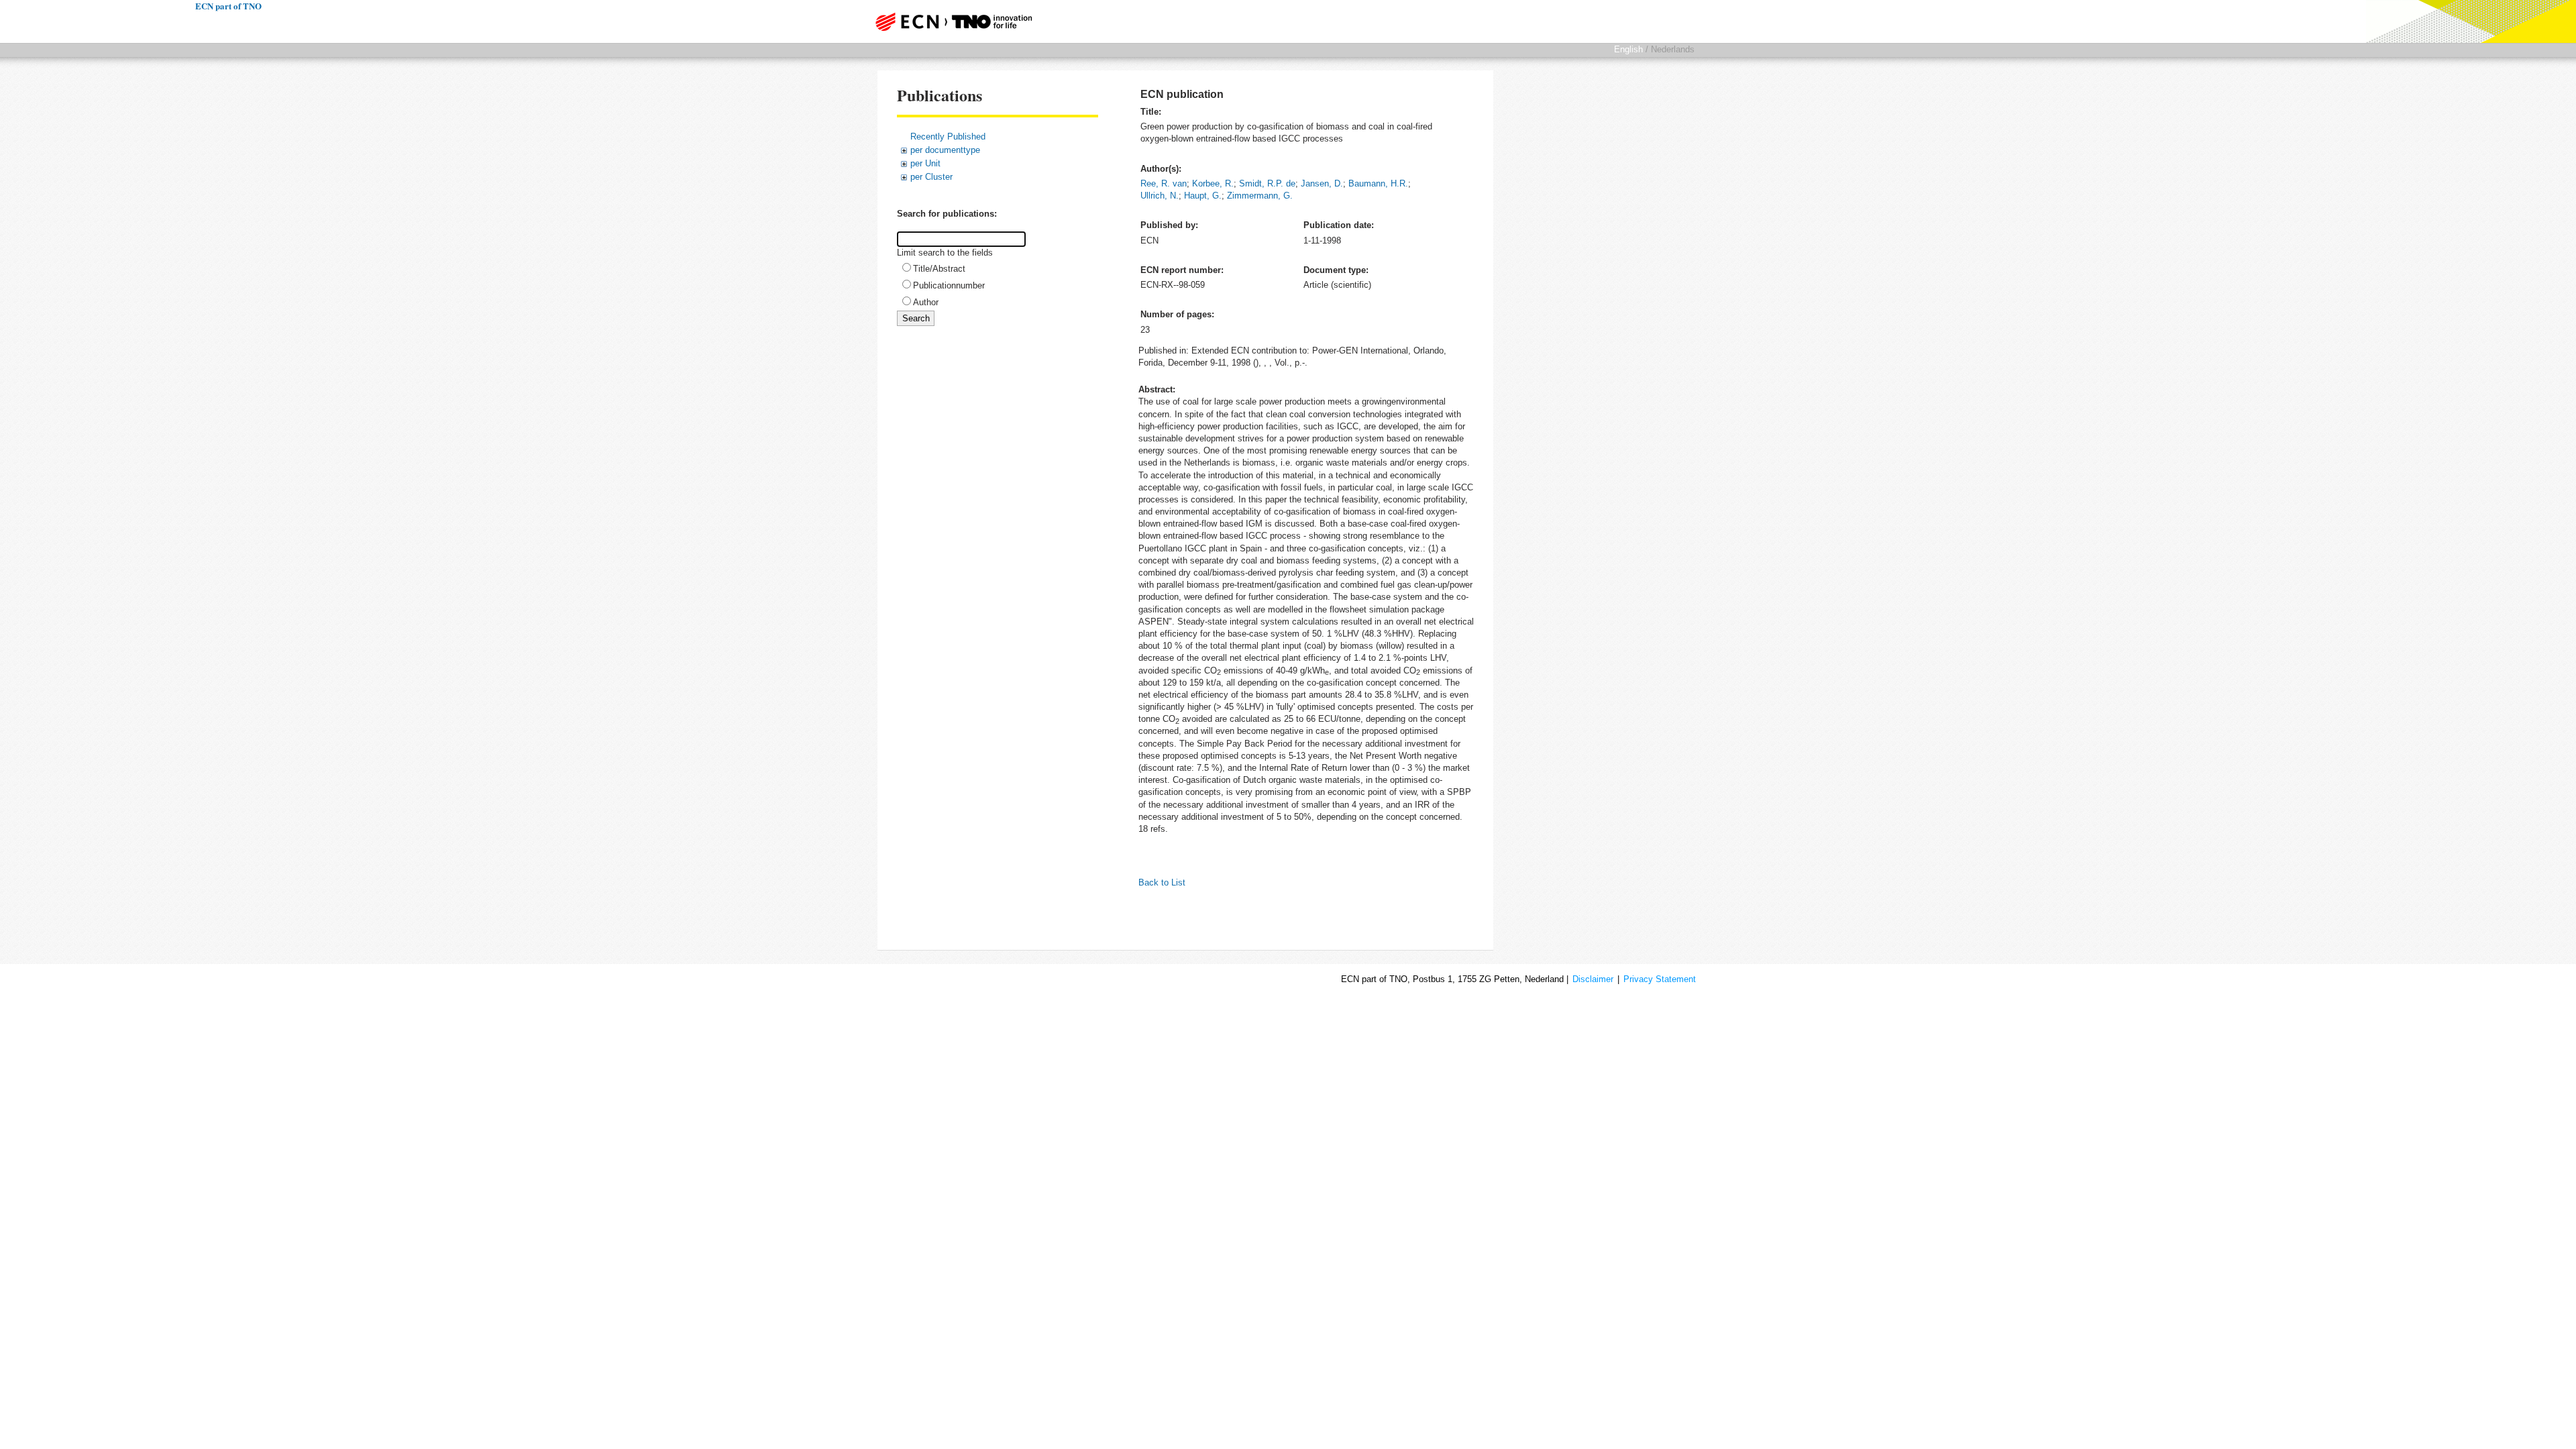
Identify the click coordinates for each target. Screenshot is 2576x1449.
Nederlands (1673, 49)
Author (926, 302)
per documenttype (945, 150)
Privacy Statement (1660, 979)
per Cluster (931, 177)
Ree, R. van (1164, 183)
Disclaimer (1593, 979)
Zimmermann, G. (1260, 196)
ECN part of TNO (949, 21)
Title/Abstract (939, 269)
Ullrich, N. (1160, 196)
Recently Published (948, 137)
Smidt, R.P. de (1267, 183)
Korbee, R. (1213, 183)
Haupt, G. (1203, 196)
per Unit (925, 163)
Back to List (1162, 882)
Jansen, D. (1322, 183)
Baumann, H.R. (1378, 183)
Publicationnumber (949, 285)
